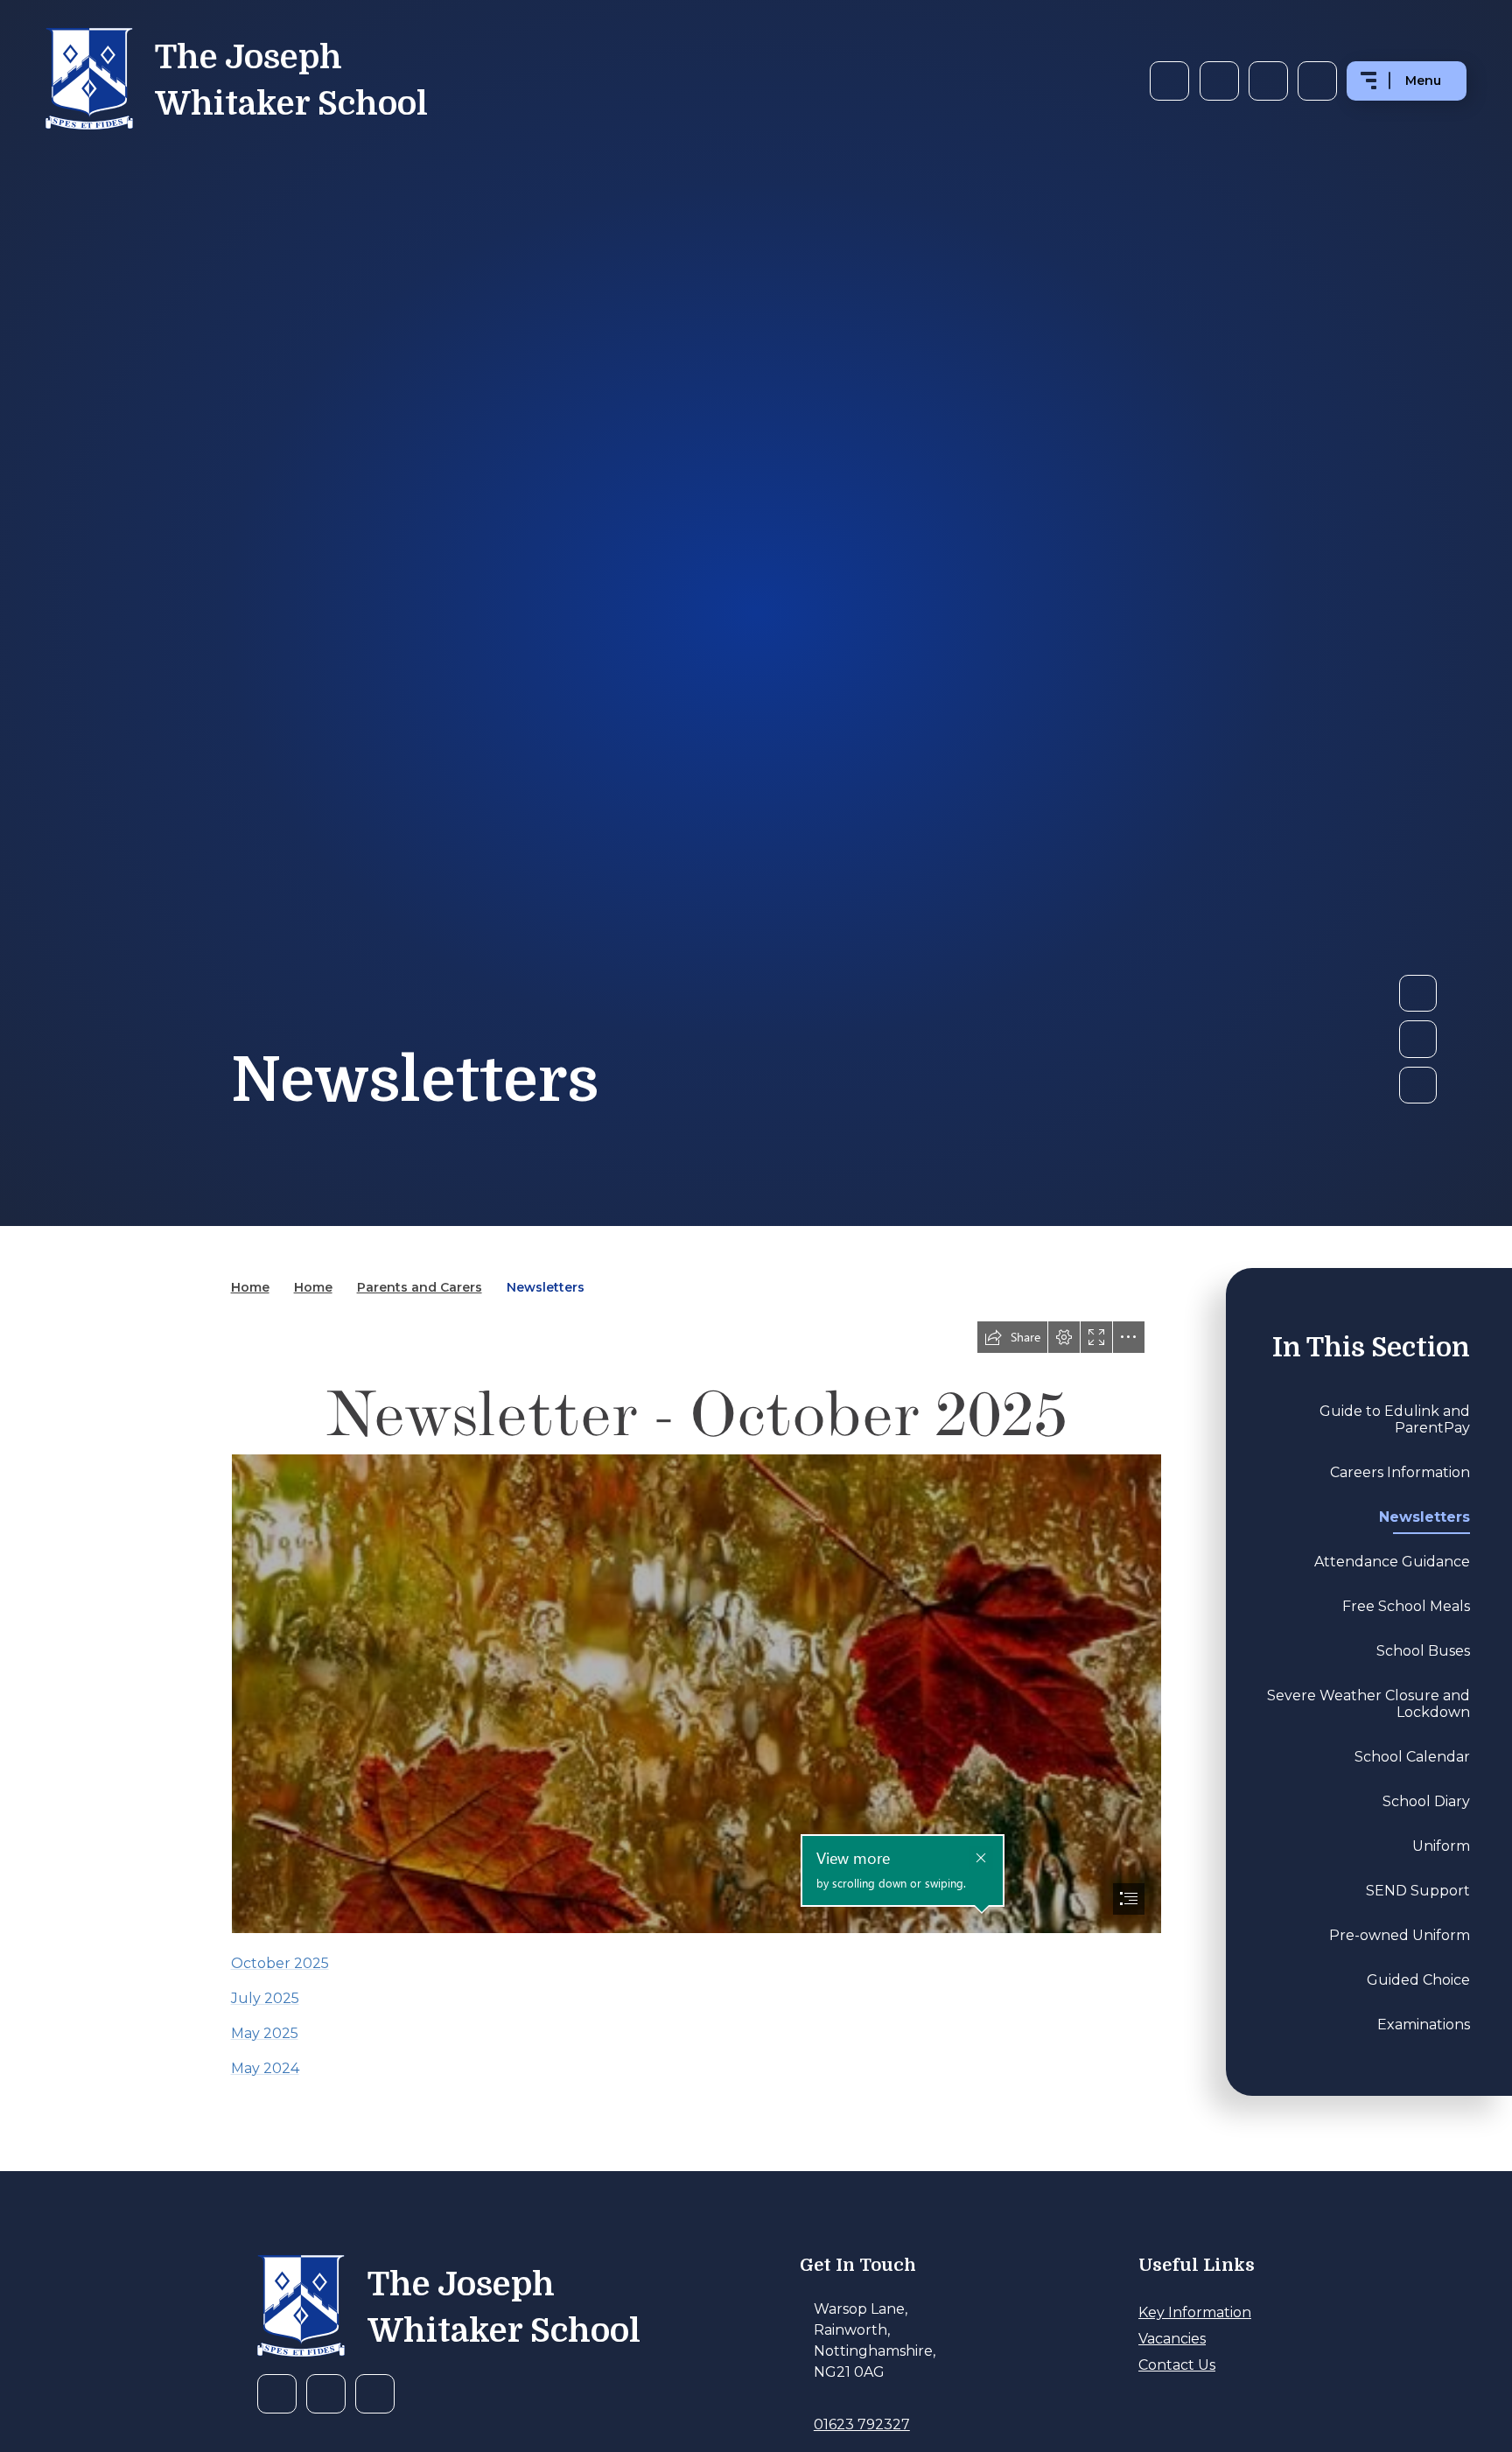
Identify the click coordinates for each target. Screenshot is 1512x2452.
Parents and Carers (420, 1287)
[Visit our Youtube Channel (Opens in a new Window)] (1219, 81)
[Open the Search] (1317, 81)
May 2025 (265, 2033)
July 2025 (265, 1998)
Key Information (1195, 2312)
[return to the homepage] (89, 81)
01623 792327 (862, 2424)
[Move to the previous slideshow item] (1417, 1039)
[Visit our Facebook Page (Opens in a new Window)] (1169, 81)
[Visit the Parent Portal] (1268, 81)
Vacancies (1172, 2339)
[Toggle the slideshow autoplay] (1417, 1085)
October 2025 (280, 1963)
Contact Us (1177, 2365)
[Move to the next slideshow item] (1417, 993)
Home (250, 1287)
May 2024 (265, 2068)
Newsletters (546, 1287)
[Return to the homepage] (301, 2308)
